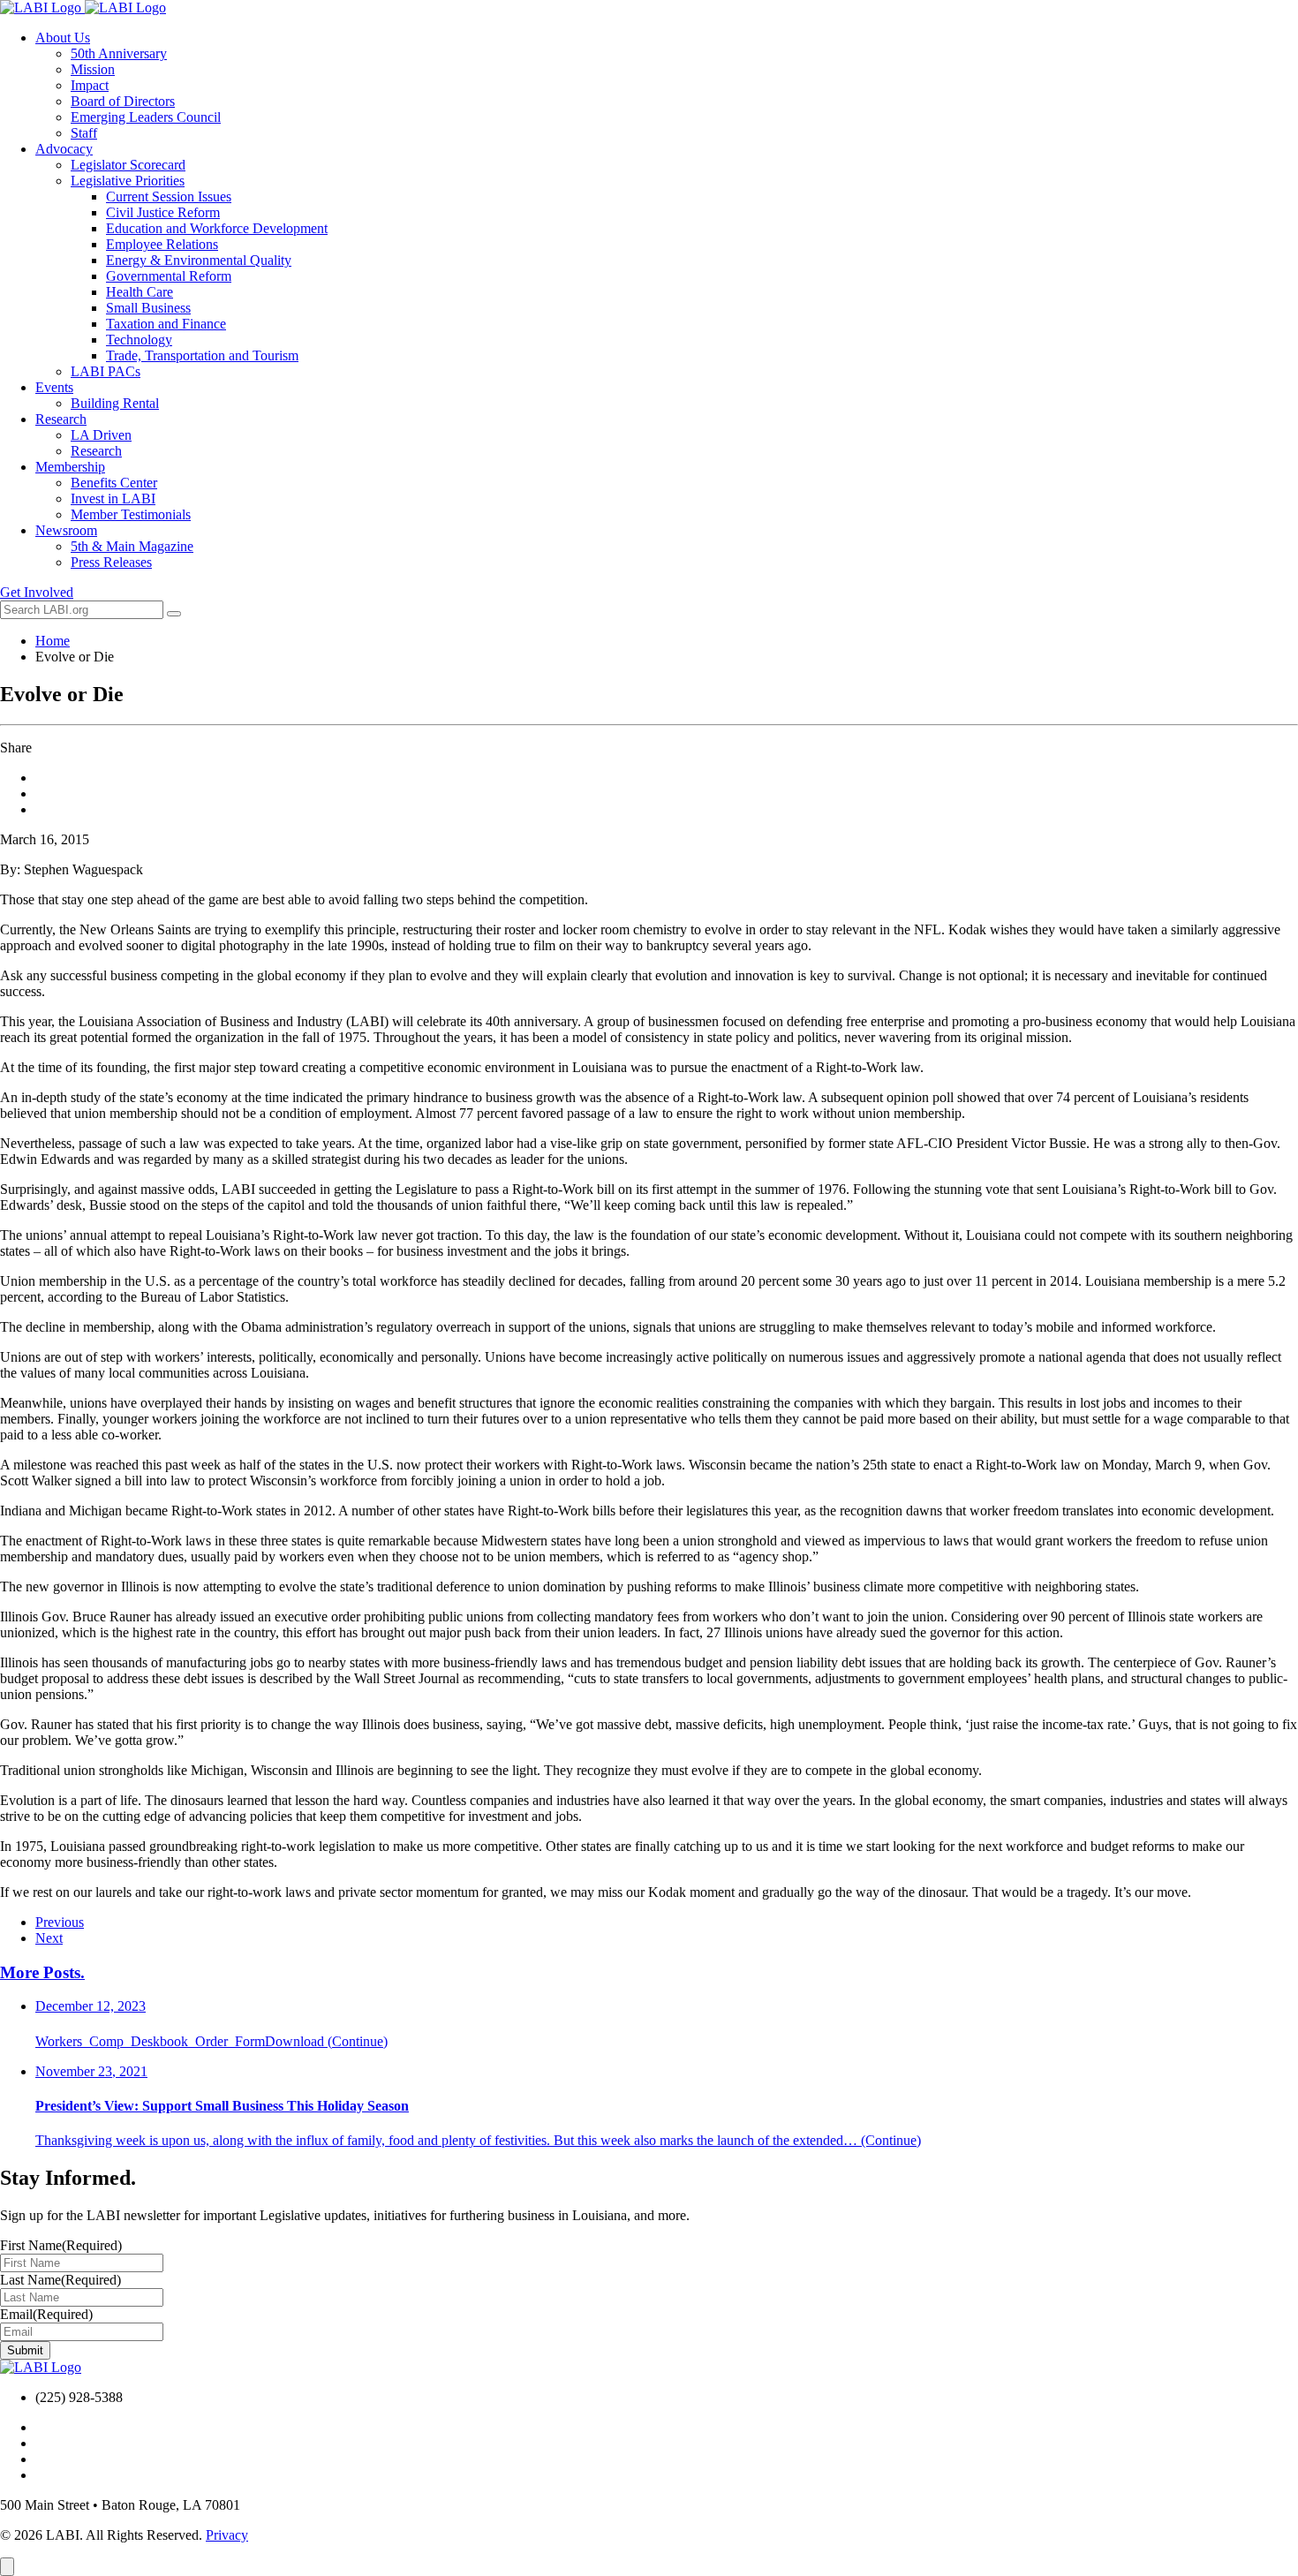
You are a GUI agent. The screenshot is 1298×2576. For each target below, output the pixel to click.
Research (61, 419)
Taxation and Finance (166, 324)
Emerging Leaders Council (146, 117)
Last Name (60, 2280)
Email (46, 2314)
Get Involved (37, 592)
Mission (93, 69)
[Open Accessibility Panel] (7, 2567)
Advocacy (64, 149)
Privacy (227, 2535)
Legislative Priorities (128, 181)
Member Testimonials (131, 514)
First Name (61, 2245)
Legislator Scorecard (128, 165)
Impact (90, 85)
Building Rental (115, 403)
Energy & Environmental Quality (199, 260)
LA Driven (101, 435)
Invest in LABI (113, 499)
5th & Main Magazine (132, 546)
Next (49, 1938)
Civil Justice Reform (163, 212)
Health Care (140, 292)
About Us (63, 38)
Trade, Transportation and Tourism (202, 355)
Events (54, 387)
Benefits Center (114, 483)
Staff (84, 133)
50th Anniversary (119, 53)
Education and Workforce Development (217, 228)
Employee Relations (162, 244)
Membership (70, 467)
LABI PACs (106, 371)
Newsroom (66, 530)
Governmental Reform (169, 276)
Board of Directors (123, 101)
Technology (139, 340)
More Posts (42, 1972)
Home (53, 641)
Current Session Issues (169, 196)
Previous (60, 1922)
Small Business (148, 308)
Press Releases (111, 562)
